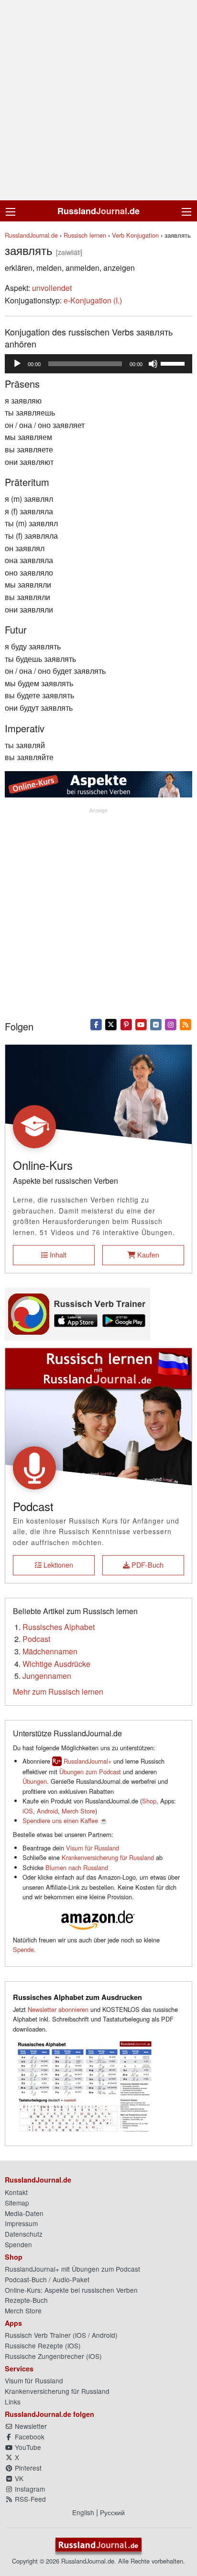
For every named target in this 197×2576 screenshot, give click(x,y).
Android (47, 1811)
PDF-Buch (147, 1565)
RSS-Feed (29, 2499)
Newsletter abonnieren (58, 2009)
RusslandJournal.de (31, 235)
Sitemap (17, 2203)
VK (18, 2478)
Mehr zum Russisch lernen (58, 1692)
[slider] (174, 363)
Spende (23, 1949)
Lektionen (57, 1565)
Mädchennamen (50, 1651)
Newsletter (30, 2426)
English (83, 2512)
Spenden (18, 2244)
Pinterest (27, 2468)
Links (13, 2402)
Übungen (35, 1781)
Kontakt (16, 2192)
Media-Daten (24, 2213)
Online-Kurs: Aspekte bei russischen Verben (71, 2290)
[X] (111, 1024)
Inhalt (57, 1254)
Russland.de (98, 211)
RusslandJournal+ (88, 1761)
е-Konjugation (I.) (93, 300)
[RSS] (186, 1024)
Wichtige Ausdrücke (56, 1664)
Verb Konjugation (135, 235)
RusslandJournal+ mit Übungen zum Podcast (72, 2269)
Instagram (29, 2489)
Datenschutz (24, 2234)
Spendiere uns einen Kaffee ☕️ (65, 1820)
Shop (149, 1801)
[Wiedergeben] (17, 364)
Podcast (36, 1639)
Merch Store (78, 1811)
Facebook (29, 2437)
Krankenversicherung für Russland (108, 1857)
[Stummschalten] (153, 364)
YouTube (27, 2447)
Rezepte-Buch (26, 2300)
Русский (112, 2512)
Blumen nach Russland (77, 1867)
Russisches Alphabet (59, 1627)
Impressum (21, 2223)
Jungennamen (47, 1676)
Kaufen (147, 1254)
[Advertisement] (98, 100)
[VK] (156, 1024)
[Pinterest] (126, 1024)
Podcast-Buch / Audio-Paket (47, 2279)
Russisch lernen (85, 235)
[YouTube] (141, 1024)
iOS (28, 1811)
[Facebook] (96, 1024)
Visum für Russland (93, 1848)
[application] (98, 364)
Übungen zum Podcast (90, 1772)
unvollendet (52, 288)
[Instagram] (171, 1024)
